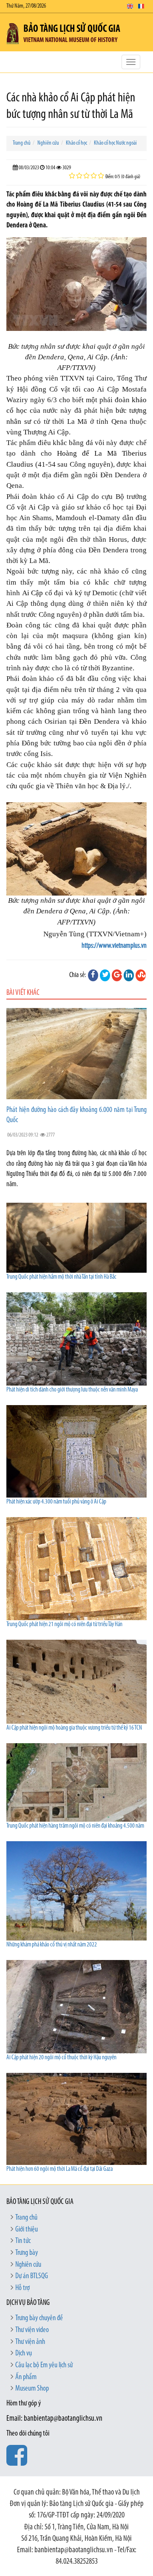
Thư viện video (32, 2330)
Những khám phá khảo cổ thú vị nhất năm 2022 (52, 1945)
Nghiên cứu (48, 143)
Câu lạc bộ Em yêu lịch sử (44, 2366)
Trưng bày (27, 2253)
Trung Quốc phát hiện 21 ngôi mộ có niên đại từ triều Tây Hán (64, 1625)
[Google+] (117, 975)
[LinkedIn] (129, 975)
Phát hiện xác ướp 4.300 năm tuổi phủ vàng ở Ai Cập (56, 1502)
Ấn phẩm (26, 2377)
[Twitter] (105, 975)
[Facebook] (93, 975)
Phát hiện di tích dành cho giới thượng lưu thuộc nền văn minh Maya (72, 1390)
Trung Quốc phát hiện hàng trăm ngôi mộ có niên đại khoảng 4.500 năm (75, 1826)
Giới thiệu (27, 2230)
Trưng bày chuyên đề (39, 2318)
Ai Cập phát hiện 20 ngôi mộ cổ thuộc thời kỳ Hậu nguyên (61, 2058)
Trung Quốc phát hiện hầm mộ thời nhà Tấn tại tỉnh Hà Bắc (61, 1277)
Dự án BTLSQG (32, 2276)
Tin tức (23, 2241)
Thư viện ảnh (30, 2342)
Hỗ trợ (23, 2288)
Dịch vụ (24, 2354)
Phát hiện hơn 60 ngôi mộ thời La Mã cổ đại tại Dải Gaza (59, 2169)
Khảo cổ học (76, 143)
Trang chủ (22, 143)
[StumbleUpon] (141, 975)
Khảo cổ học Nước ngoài (115, 143)
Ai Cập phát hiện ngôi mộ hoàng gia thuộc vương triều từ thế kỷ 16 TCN (74, 1728)
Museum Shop (32, 2389)
